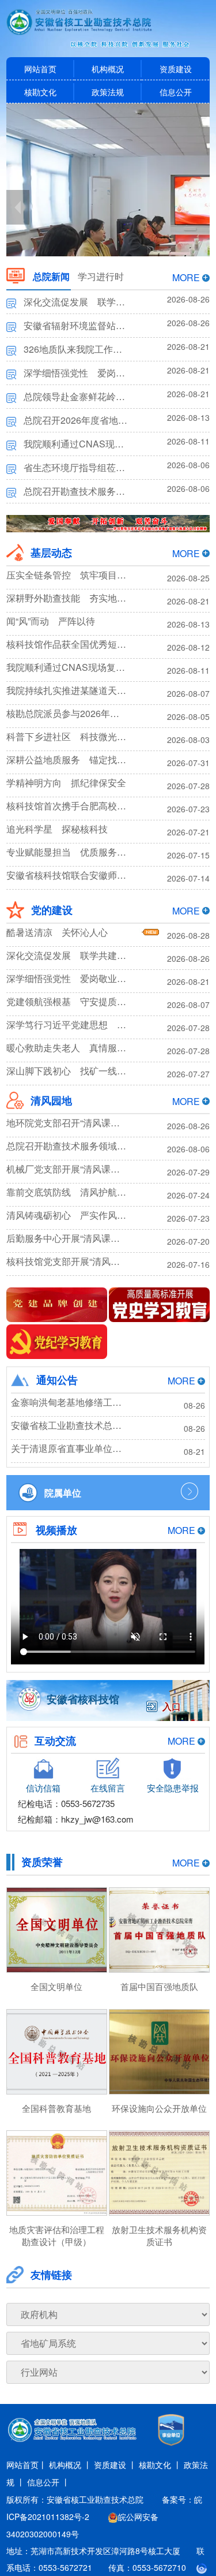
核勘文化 (40, 92)
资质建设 (176, 69)
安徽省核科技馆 (83, 1699)
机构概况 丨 (70, 2465)
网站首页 (40, 69)
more (186, 277)
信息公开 (176, 92)
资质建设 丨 (115, 2465)
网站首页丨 (26, 2465)
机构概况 (108, 69)
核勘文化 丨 (160, 2465)
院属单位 (63, 1493)
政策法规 (108, 92)
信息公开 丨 (48, 2482)
